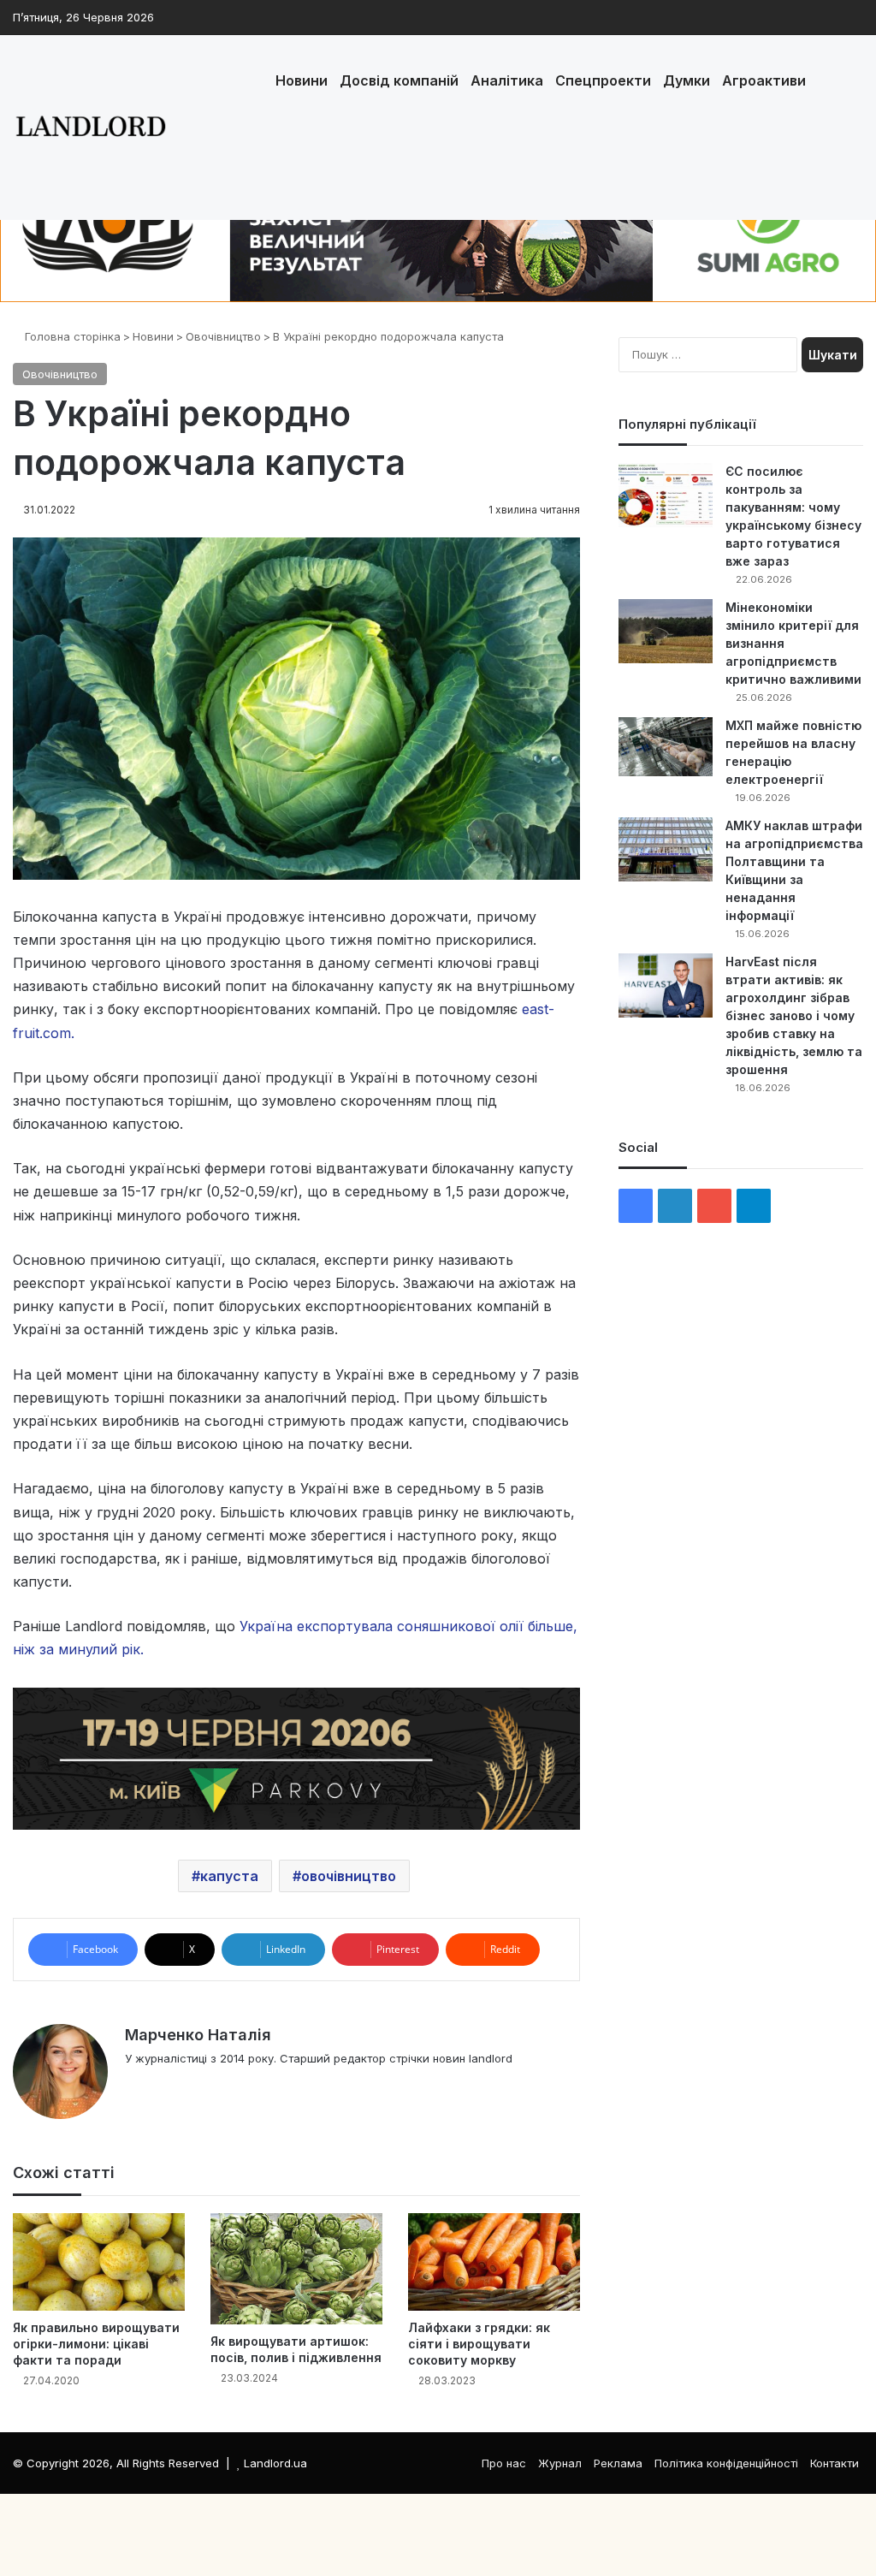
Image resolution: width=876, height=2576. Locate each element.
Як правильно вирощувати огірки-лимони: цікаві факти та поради (96, 2344)
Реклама (618, 2463)
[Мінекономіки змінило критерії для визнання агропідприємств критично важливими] (666, 631)
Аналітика (507, 80)
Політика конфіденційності (726, 2463)
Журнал (560, 2463)
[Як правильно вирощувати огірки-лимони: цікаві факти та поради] (99, 2261)
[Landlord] (90, 128)
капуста (229, 1876)
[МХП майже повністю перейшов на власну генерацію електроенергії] (666, 747)
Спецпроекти (603, 80)
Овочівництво (223, 336)
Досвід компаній (399, 80)
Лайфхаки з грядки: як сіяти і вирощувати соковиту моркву (479, 2344)
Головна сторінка (71, 336)
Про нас (504, 2463)
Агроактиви (764, 80)
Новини (302, 80)
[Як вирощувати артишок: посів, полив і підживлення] (296, 2269)
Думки (687, 80)
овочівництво (349, 1876)
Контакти (835, 2463)
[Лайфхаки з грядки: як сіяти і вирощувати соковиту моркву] (494, 2261)
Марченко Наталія (198, 2035)
